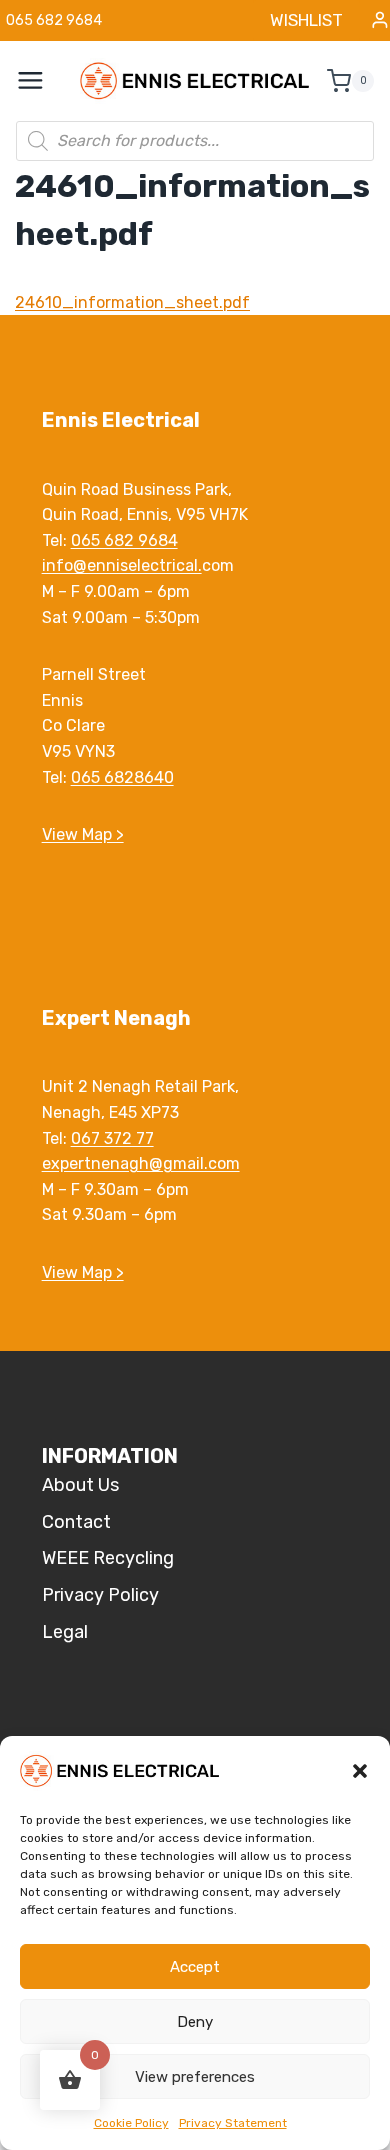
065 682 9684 (124, 540)
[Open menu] (41, 81)
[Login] (380, 20)
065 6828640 (122, 777)
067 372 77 (112, 1138)
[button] (360, 1771)
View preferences (195, 2077)
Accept (195, 1967)
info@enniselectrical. (122, 565)
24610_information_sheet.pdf (132, 302)
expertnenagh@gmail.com (141, 1163)
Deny (195, 2022)
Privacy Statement (233, 2123)
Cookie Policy (131, 2123)
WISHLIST (306, 20)
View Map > (83, 834)
